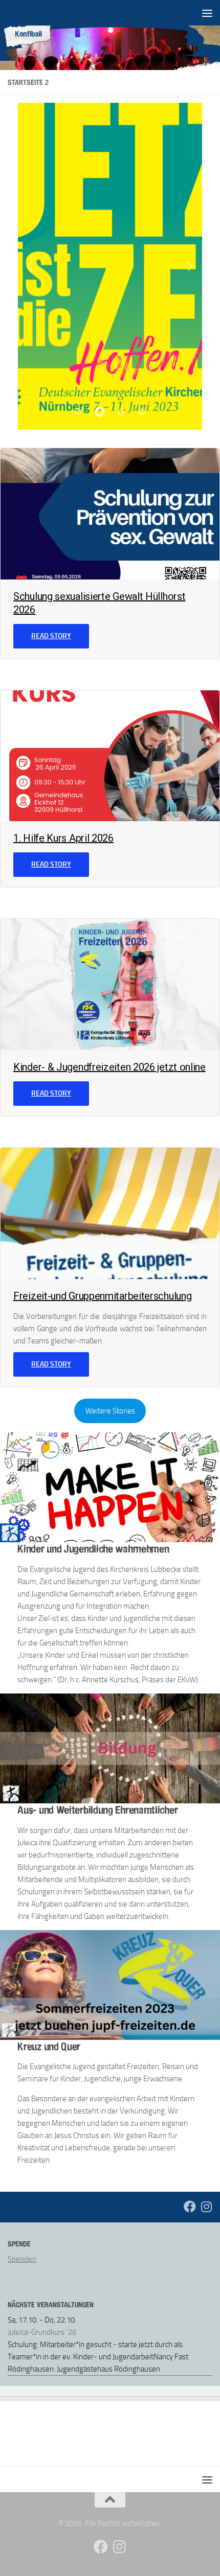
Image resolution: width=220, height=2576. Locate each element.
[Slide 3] (121, 412)
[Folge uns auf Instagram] (206, 2207)
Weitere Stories (110, 1411)
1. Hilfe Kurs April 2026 (63, 838)
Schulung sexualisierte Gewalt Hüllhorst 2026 (99, 603)
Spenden (22, 2259)
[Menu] (207, 13)
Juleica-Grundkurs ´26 (42, 2332)
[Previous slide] (29, 266)
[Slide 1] (78, 412)
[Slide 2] (99, 412)
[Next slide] (191, 266)
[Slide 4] (142, 412)
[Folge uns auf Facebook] (190, 2207)
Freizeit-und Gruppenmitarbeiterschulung (102, 1296)
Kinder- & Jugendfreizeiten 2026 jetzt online (109, 1067)
